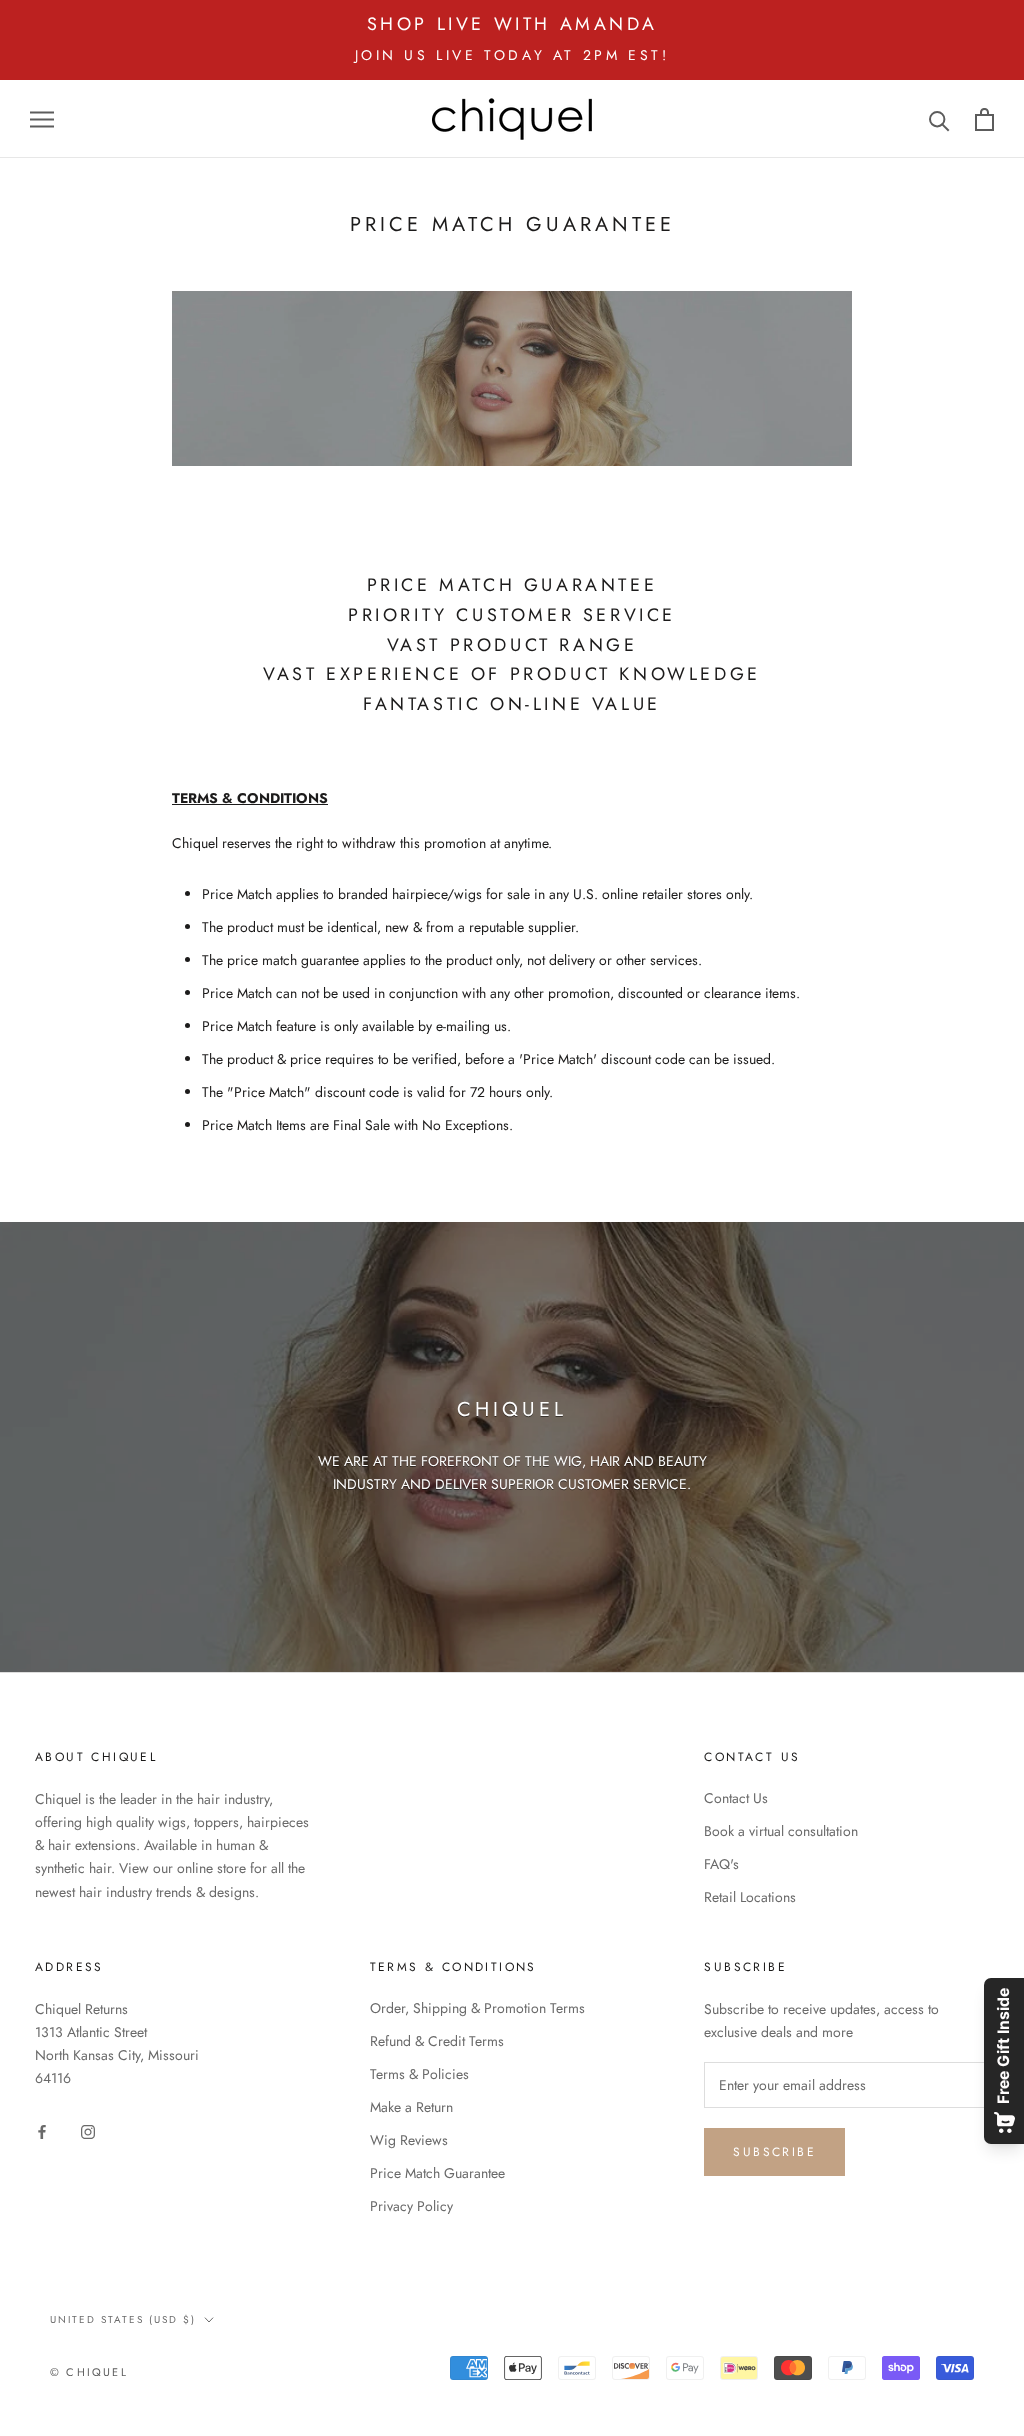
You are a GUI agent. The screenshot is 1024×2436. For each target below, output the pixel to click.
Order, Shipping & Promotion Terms (477, 2008)
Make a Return (411, 2107)
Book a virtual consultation (781, 1831)
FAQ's (721, 1864)
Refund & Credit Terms (437, 2041)
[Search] (939, 119)
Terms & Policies (419, 2074)
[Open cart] (984, 119)
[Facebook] (42, 2130)
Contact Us (736, 1798)
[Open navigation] (42, 118)
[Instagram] (88, 2130)
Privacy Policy (411, 2206)
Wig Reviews (409, 2140)
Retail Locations (750, 1897)
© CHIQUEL (89, 2372)
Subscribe (774, 2152)
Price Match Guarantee (437, 2173)
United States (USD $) (123, 2319)
